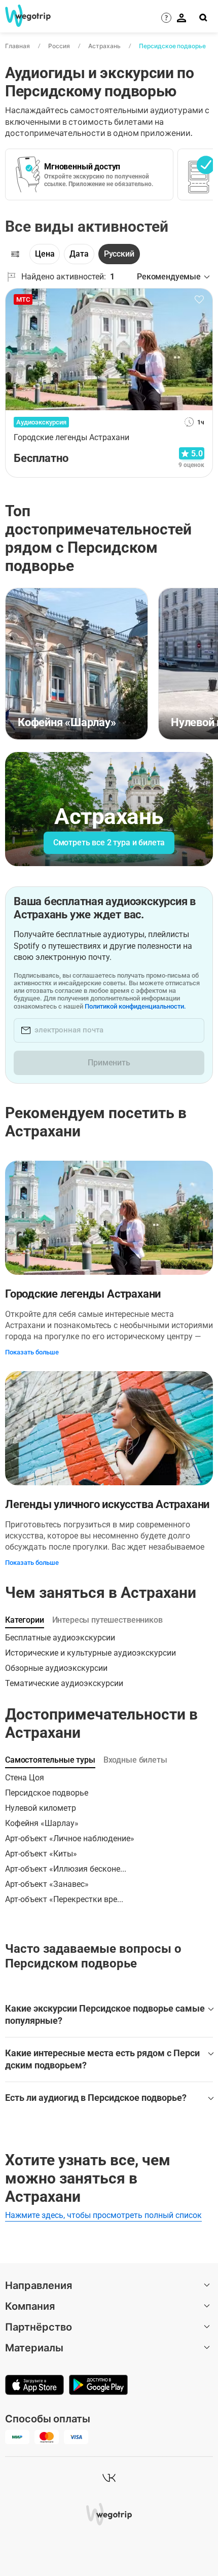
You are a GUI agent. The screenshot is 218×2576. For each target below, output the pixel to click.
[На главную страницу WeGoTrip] (27, 16)
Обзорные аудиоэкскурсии (56, 1668)
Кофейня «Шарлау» (42, 1823)
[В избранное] (199, 300)
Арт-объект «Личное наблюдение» (70, 1838)
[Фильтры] (15, 254)
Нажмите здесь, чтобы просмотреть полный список (103, 2215)
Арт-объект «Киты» (41, 1854)
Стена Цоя (25, 1778)
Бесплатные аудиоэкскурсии (60, 1638)
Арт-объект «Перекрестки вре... (64, 1899)
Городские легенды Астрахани (83, 1294)
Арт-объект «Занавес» (47, 1884)
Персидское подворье (172, 46)
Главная (17, 46)
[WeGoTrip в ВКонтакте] (109, 2478)
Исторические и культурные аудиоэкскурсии (90, 1653)
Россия (59, 46)
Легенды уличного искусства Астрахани (107, 1504)
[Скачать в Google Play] (98, 2386)
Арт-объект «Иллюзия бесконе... (66, 1869)
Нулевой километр (41, 1808)
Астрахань (104, 46)
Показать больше (32, 1352)
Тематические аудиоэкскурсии (64, 1683)
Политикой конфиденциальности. (135, 1006)
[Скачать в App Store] (34, 2386)
